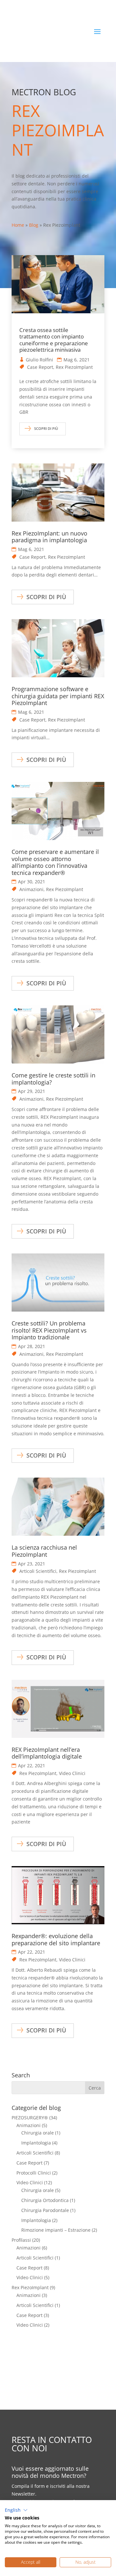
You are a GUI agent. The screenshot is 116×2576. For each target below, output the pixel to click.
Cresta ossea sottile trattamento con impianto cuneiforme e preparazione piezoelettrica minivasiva (54, 340)
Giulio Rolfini (39, 360)
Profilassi (21, 2240)
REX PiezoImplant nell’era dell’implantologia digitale (47, 1753)
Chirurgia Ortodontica (45, 2200)
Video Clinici (72, 1773)
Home (18, 225)
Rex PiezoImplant (74, 367)
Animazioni (31, 889)
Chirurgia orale (38, 2133)
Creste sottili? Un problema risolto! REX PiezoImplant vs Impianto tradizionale (49, 1330)
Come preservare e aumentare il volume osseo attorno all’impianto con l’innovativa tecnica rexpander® (55, 862)
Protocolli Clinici (34, 2173)
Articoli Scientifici (38, 1571)
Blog (34, 225)
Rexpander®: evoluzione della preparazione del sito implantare (56, 1939)
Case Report (40, 367)
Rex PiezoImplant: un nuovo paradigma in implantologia (49, 537)
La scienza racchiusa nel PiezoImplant (44, 1551)
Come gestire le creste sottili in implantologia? (53, 1079)
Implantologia (36, 2143)
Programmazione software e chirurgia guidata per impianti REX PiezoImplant (58, 696)
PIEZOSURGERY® (30, 2118)
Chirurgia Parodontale (45, 2210)
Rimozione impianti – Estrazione (56, 2230)
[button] (16, 2510)
